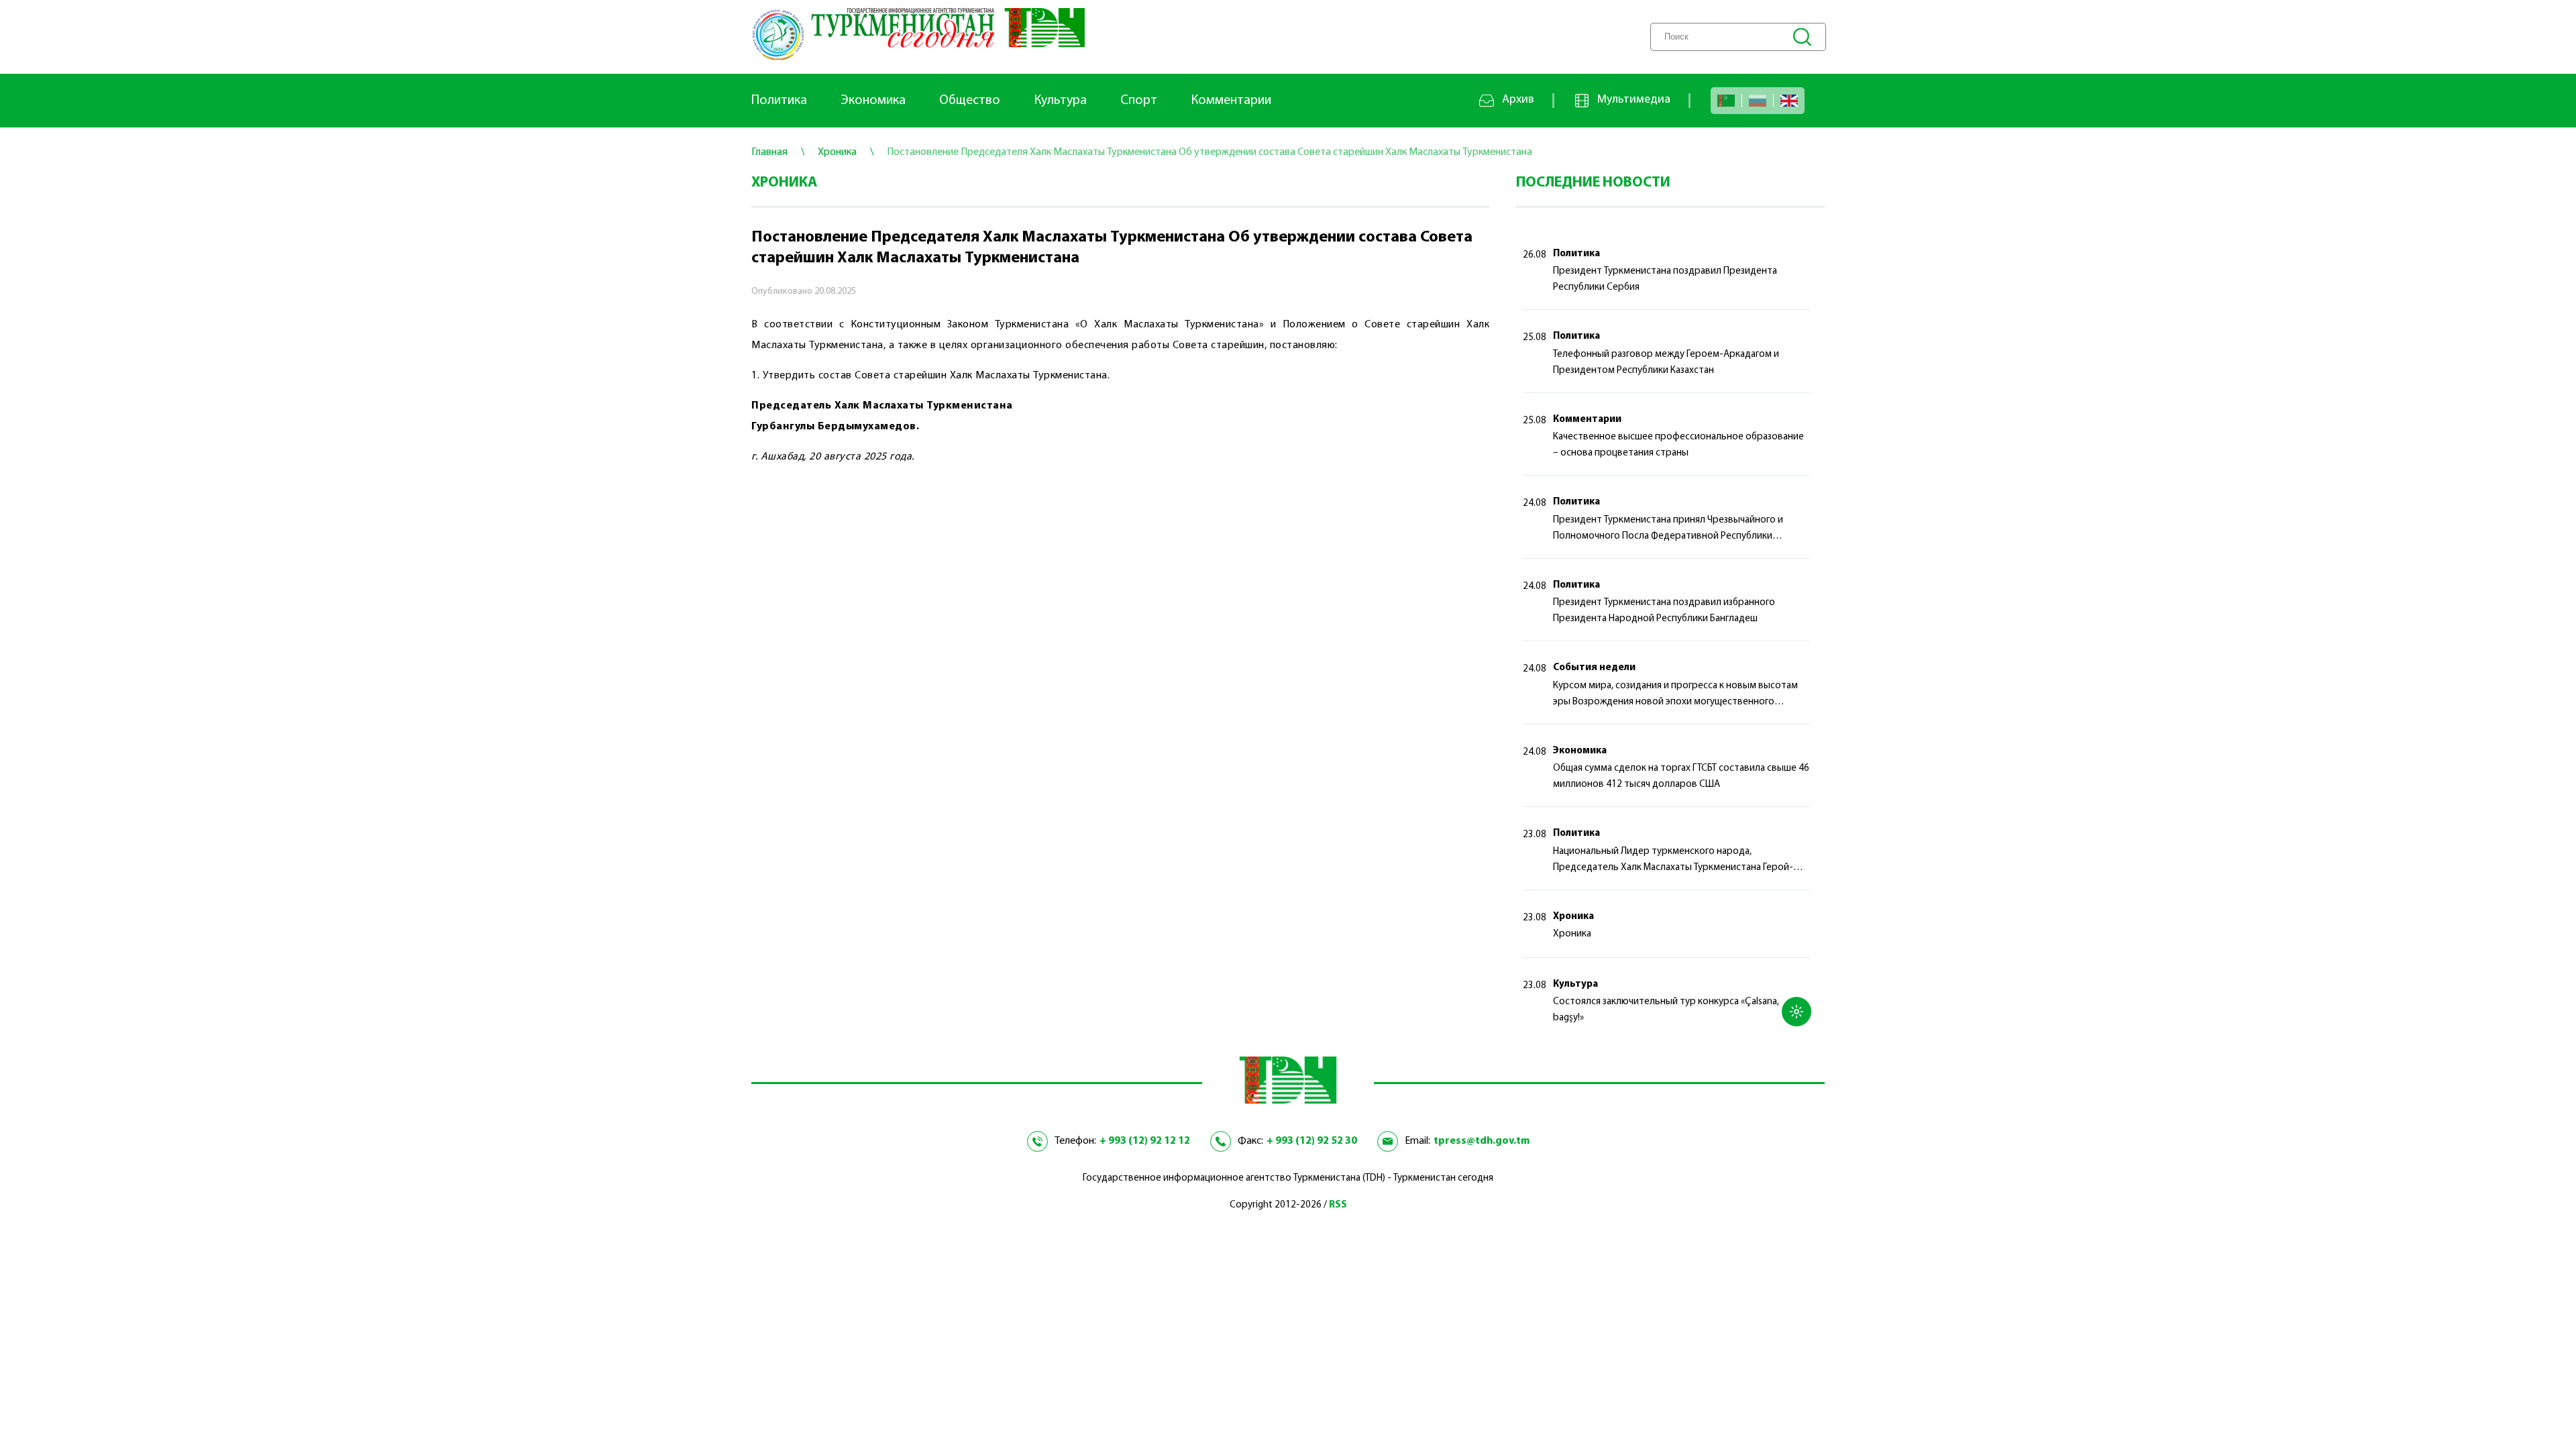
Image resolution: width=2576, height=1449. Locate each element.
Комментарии (1231, 101)
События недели (1594, 668)
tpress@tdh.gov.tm (1482, 1141)
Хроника (1573, 917)
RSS (1338, 1205)
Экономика (873, 101)
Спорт (1139, 101)
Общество (970, 101)
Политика (779, 101)
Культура (1060, 101)
